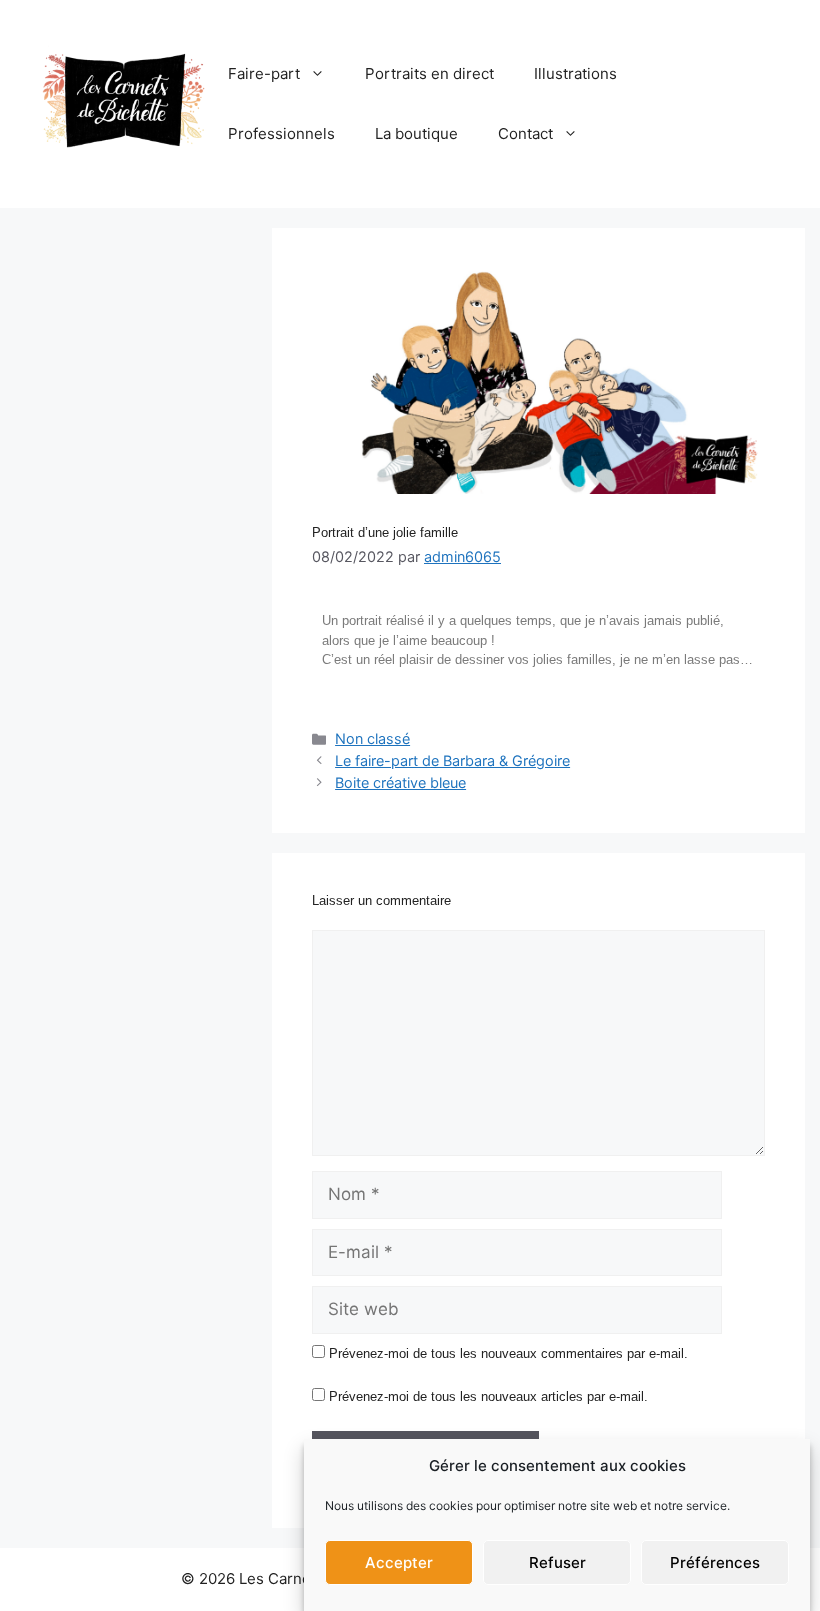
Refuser (557, 1562)
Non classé (372, 738)
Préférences (715, 1562)
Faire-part (264, 73)
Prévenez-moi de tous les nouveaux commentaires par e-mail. (508, 1353)
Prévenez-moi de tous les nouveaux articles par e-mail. (488, 1396)
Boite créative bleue (400, 782)
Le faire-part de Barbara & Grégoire (452, 760)
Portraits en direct (429, 73)
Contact (525, 133)
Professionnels (281, 133)
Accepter (399, 1562)
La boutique (416, 133)
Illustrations (575, 73)
